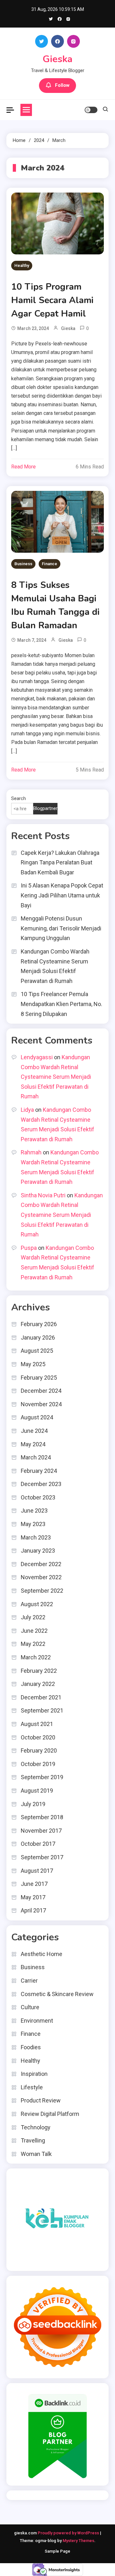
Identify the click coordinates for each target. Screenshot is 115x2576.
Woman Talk (36, 2154)
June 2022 (34, 1631)
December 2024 (41, 1391)
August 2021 (37, 1724)
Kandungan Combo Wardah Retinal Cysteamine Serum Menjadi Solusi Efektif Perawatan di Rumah (55, 966)
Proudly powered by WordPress (69, 2533)
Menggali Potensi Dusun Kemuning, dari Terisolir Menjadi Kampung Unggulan (61, 928)
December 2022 (41, 1564)
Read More (23, 467)
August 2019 (37, 1791)
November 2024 (41, 1404)
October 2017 (38, 1844)
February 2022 (39, 1671)
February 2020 (39, 1750)
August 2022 (37, 1604)
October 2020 (38, 1737)
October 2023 (38, 1497)
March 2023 (36, 1537)
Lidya (27, 1110)
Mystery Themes (78, 2541)
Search (19, 798)
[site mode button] (91, 110)
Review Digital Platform (50, 2114)
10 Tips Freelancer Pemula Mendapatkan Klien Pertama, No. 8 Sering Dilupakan (61, 1004)
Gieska (57, 59)
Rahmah (31, 1152)
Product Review (41, 2100)
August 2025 (37, 1351)
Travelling (33, 2140)
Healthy (22, 265)
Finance (50, 564)
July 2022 (33, 1617)
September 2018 (42, 1817)
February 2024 (39, 1471)
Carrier (29, 1981)
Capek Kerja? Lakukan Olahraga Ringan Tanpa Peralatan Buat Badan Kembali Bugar (60, 863)
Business (23, 564)
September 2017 (42, 1857)
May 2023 (33, 1524)
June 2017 (34, 1884)
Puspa (29, 1248)
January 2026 (38, 1338)
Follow (62, 85)
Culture (30, 2007)
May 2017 (33, 1897)
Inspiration (34, 2074)
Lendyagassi (37, 1057)
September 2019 (42, 1777)
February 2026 (39, 1324)
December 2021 (41, 1697)
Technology (36, 2127)
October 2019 (38, 1764)
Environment (37, 2021)
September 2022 (42, 1591)
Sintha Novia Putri (43, 1195)
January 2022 (38, 1684)
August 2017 (37, 1871)
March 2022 (36, 1657)
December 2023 (41, 1484)
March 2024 (36, 1457)
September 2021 (42, 1710)
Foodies (31, 2047)
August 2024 (37, 1417)
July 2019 (33, 1804)
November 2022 (41, 1577)
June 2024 (34, 1431)
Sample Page (57, 2551)
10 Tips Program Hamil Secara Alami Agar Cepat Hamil (52, 300)
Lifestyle (32, 2087)
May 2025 (33, 1364)
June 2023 (34, 1511)
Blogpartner (45, 808)
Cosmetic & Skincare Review (57, 1994)
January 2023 (38, 1551)
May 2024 (33, 1444)
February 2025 (39, 1378)
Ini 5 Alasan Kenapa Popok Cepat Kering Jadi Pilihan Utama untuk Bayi (62, 895)
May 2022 (33, 1644)
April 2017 (33, 1910)
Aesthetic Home (42, 1954)
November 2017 (41, 1831)
